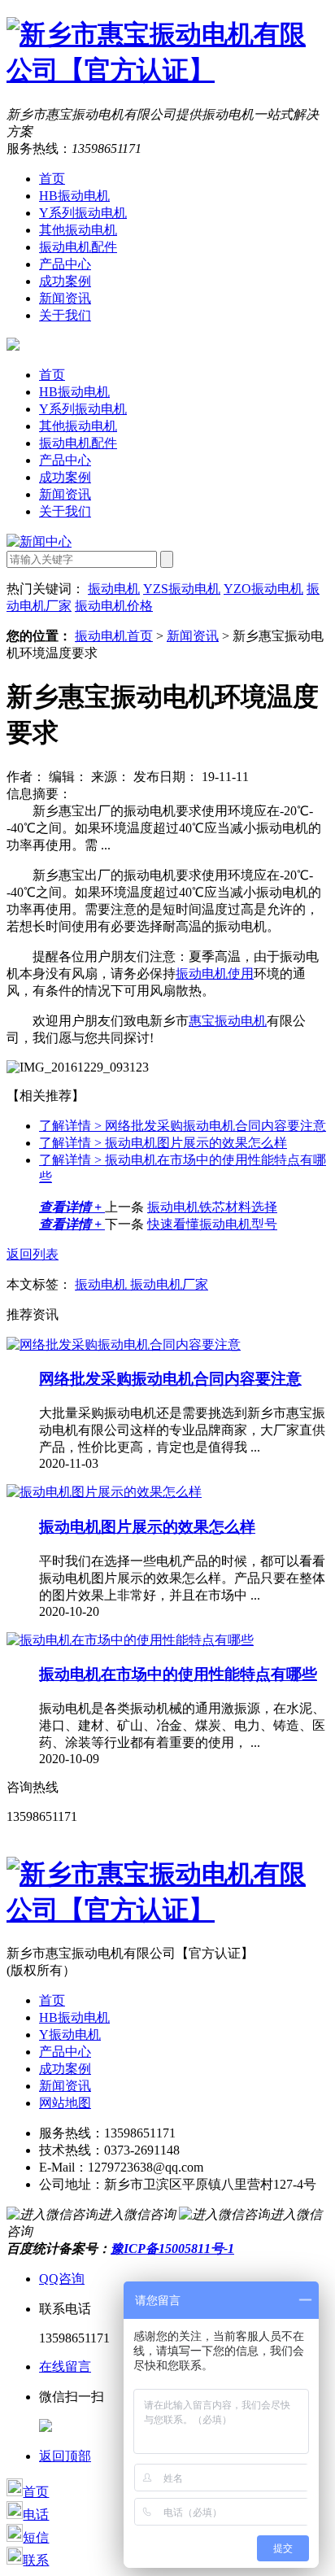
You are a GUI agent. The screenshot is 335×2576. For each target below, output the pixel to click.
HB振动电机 (74, 196)
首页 (52, 179)
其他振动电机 (78, 230)
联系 (36, 2560)
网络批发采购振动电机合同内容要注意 (183, 1126)
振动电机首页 (114, 636)
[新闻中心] (39, 541)
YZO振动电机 (263, 589)
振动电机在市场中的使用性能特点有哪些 (178, 1674)
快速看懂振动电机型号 (212, 1224)
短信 (36, 2537)
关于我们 (65, 315)
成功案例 (65, 281)
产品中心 (65, 264)
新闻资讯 (65, 298)
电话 (36, 2515)
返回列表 (33, 1254)
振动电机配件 (78, 247)
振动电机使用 (215, 974)
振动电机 (114, 589)
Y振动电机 (70, 2035)
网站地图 (65, 2103)
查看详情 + (72, 1207)
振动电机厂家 (169, 1284)
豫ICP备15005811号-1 (172, 2249)
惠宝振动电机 (228, 1021)
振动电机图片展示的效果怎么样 (163, 1143)
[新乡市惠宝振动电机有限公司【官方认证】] (167, 70)
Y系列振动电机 (83, 213)
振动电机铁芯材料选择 (212, 1207)
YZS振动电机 (182, 589)
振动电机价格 (114, 606)
